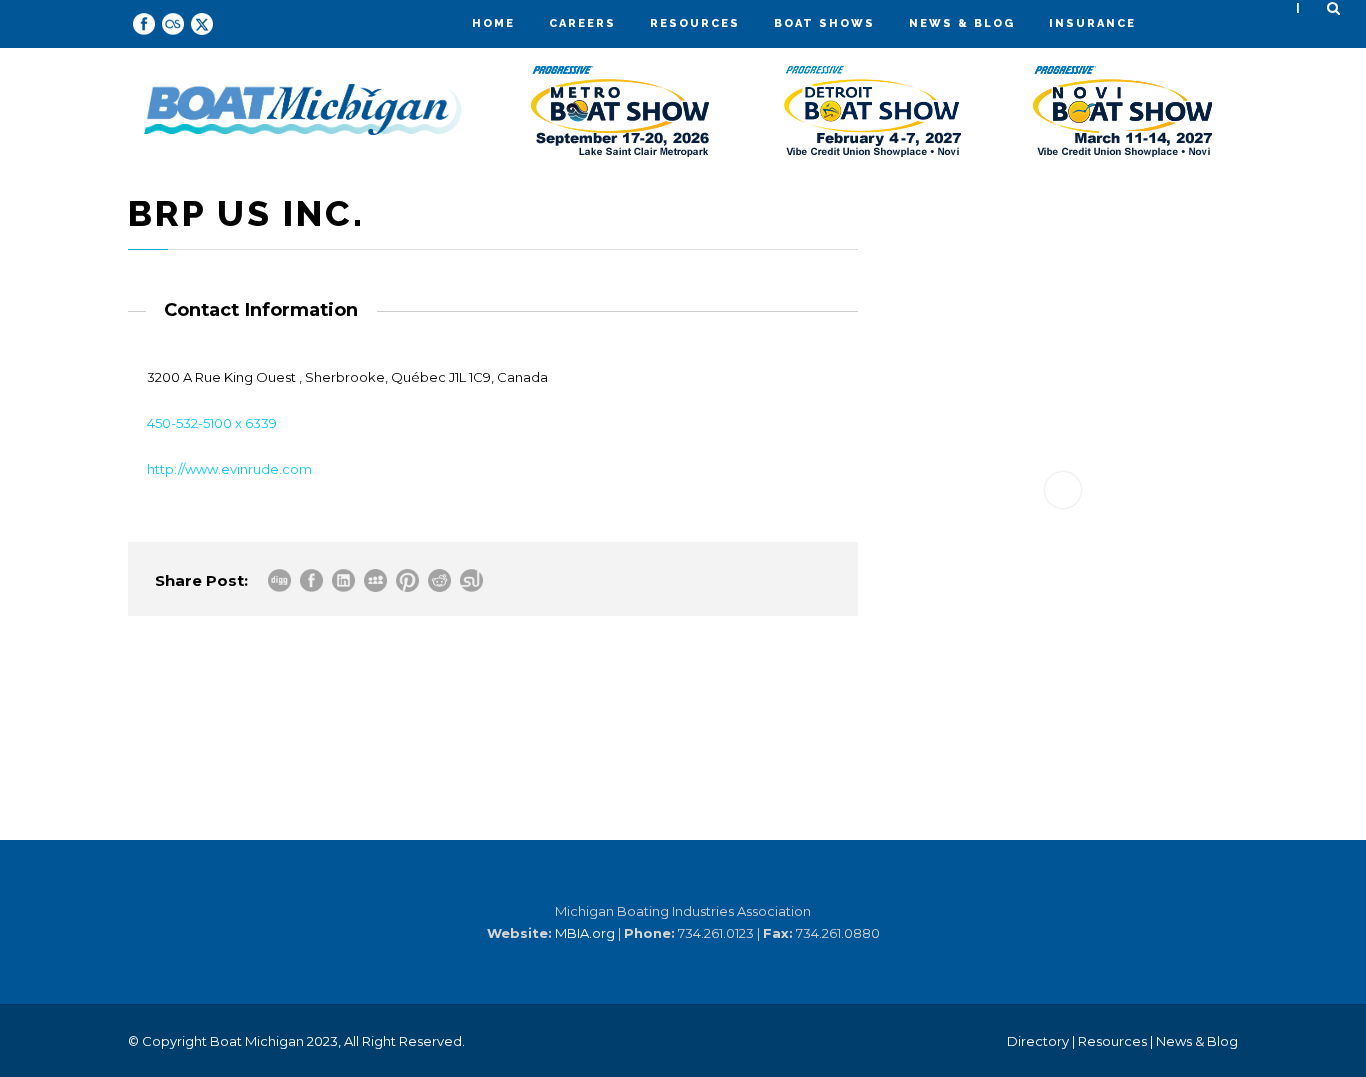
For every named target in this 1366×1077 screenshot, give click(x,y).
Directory (1038, 1041)
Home (493, 23)
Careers (582, 23)
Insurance (1092, 23)
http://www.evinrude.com (229, 469)
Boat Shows (824, 23)
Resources (695, 23)
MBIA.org (585, 933)
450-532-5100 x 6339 (212, 423)
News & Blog (962, 23)
